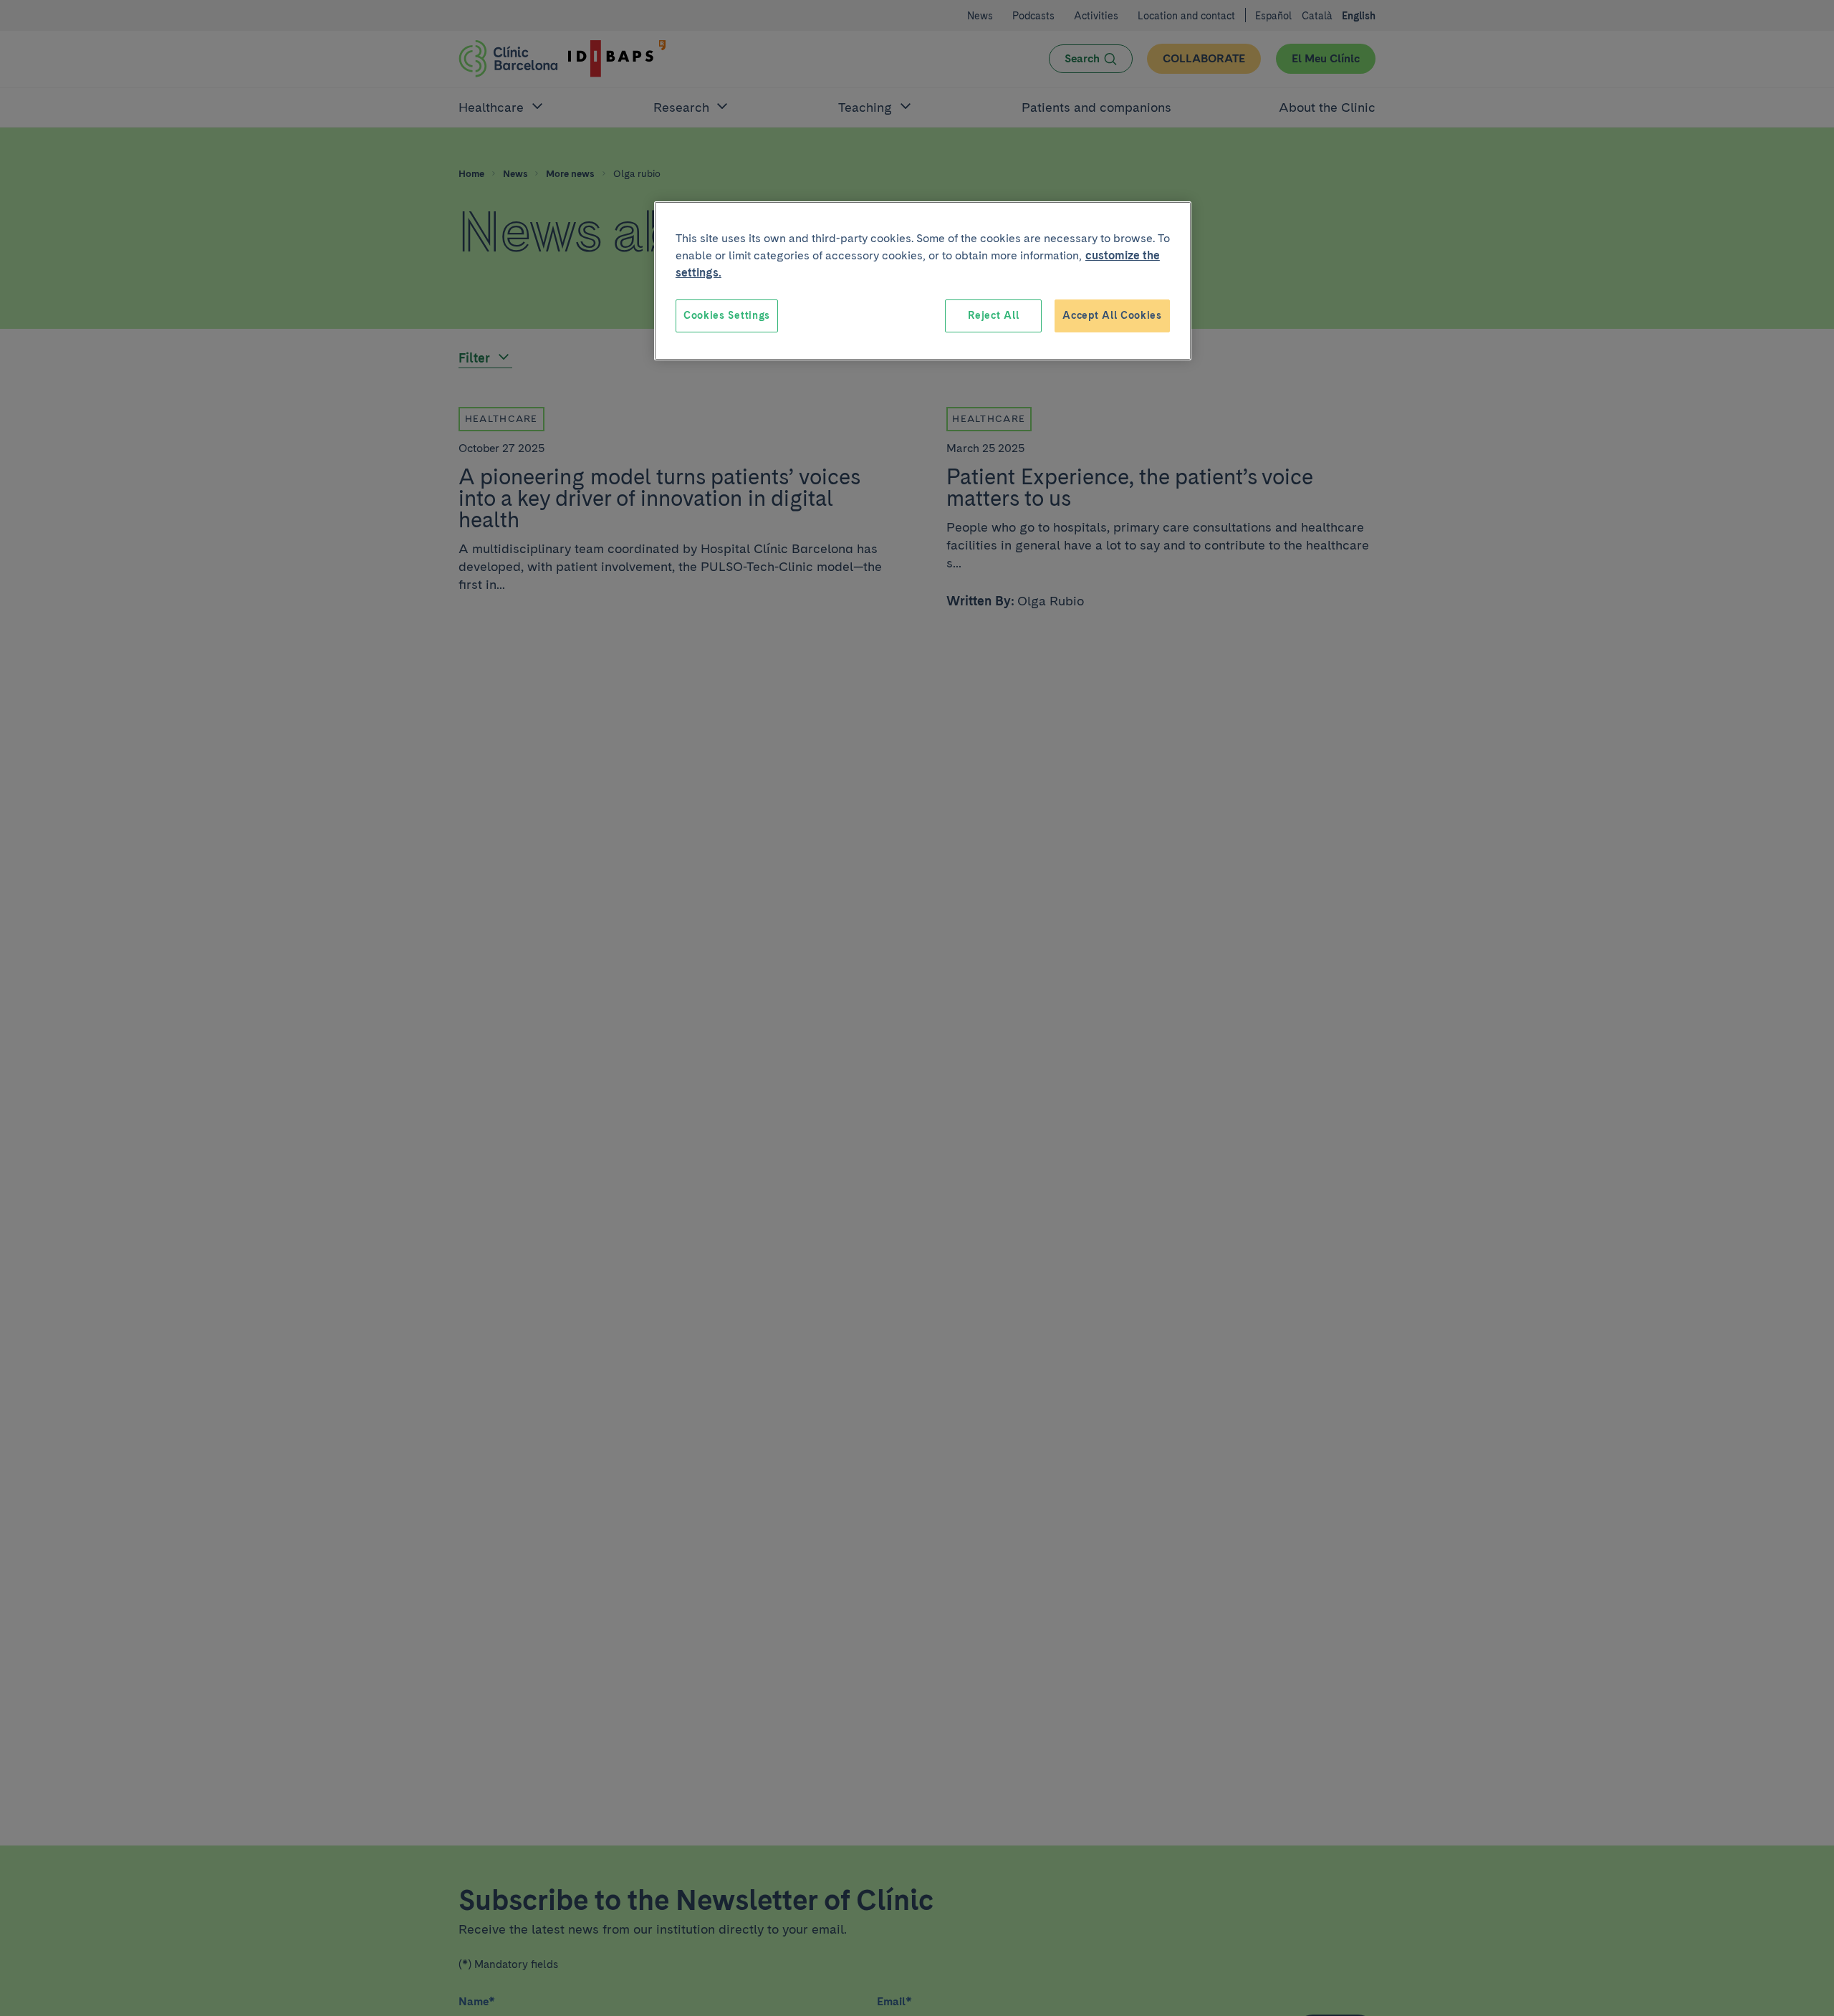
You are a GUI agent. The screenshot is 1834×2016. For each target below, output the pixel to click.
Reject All (993, 315)
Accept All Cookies (1112, 315)
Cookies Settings (727, 315)
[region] (923, 281)
